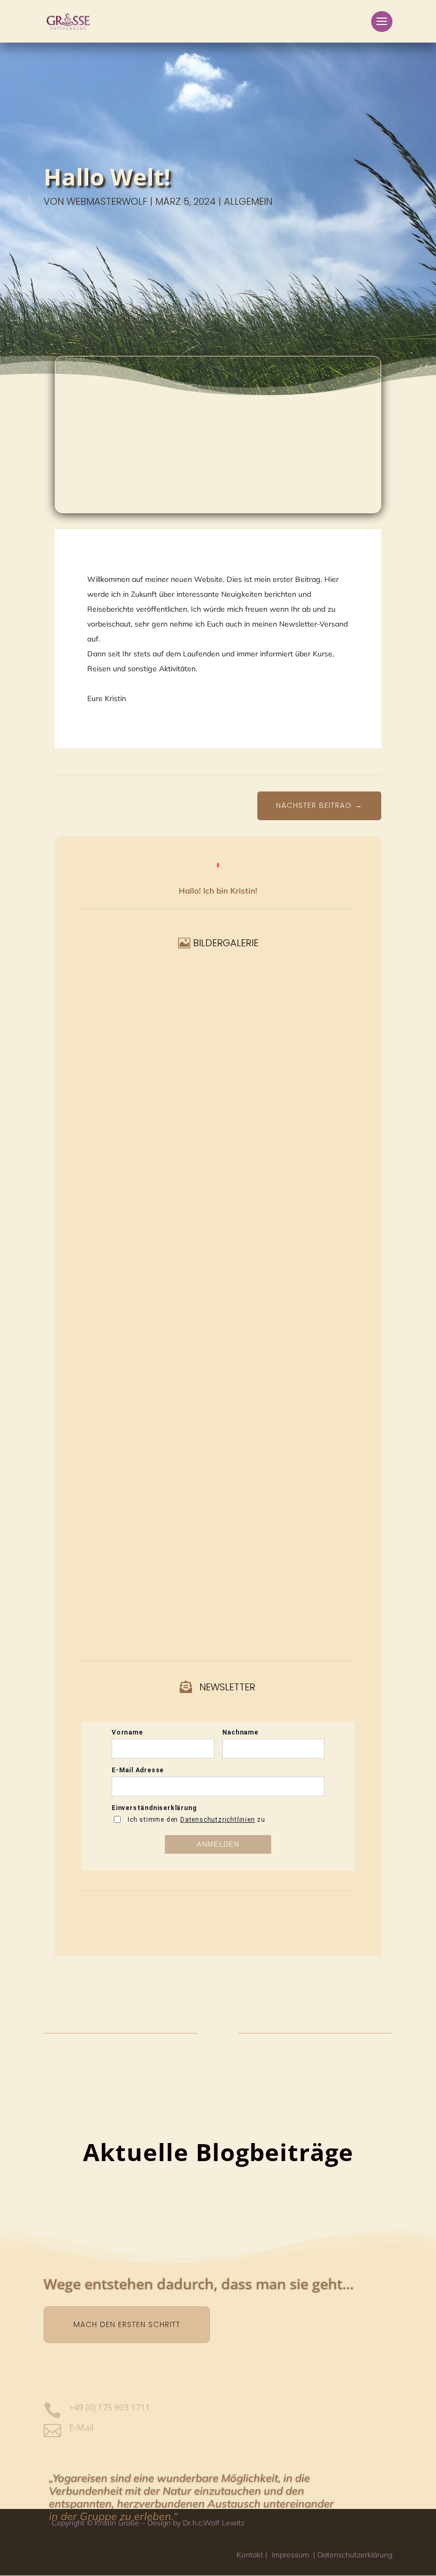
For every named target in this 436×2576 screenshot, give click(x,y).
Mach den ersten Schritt (127, 2324)
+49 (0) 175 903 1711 (110, 2407)
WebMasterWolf (107, 201)
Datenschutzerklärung (355, 2555)
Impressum (290, 2555)
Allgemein (248, 201)
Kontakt (250, 2555)
